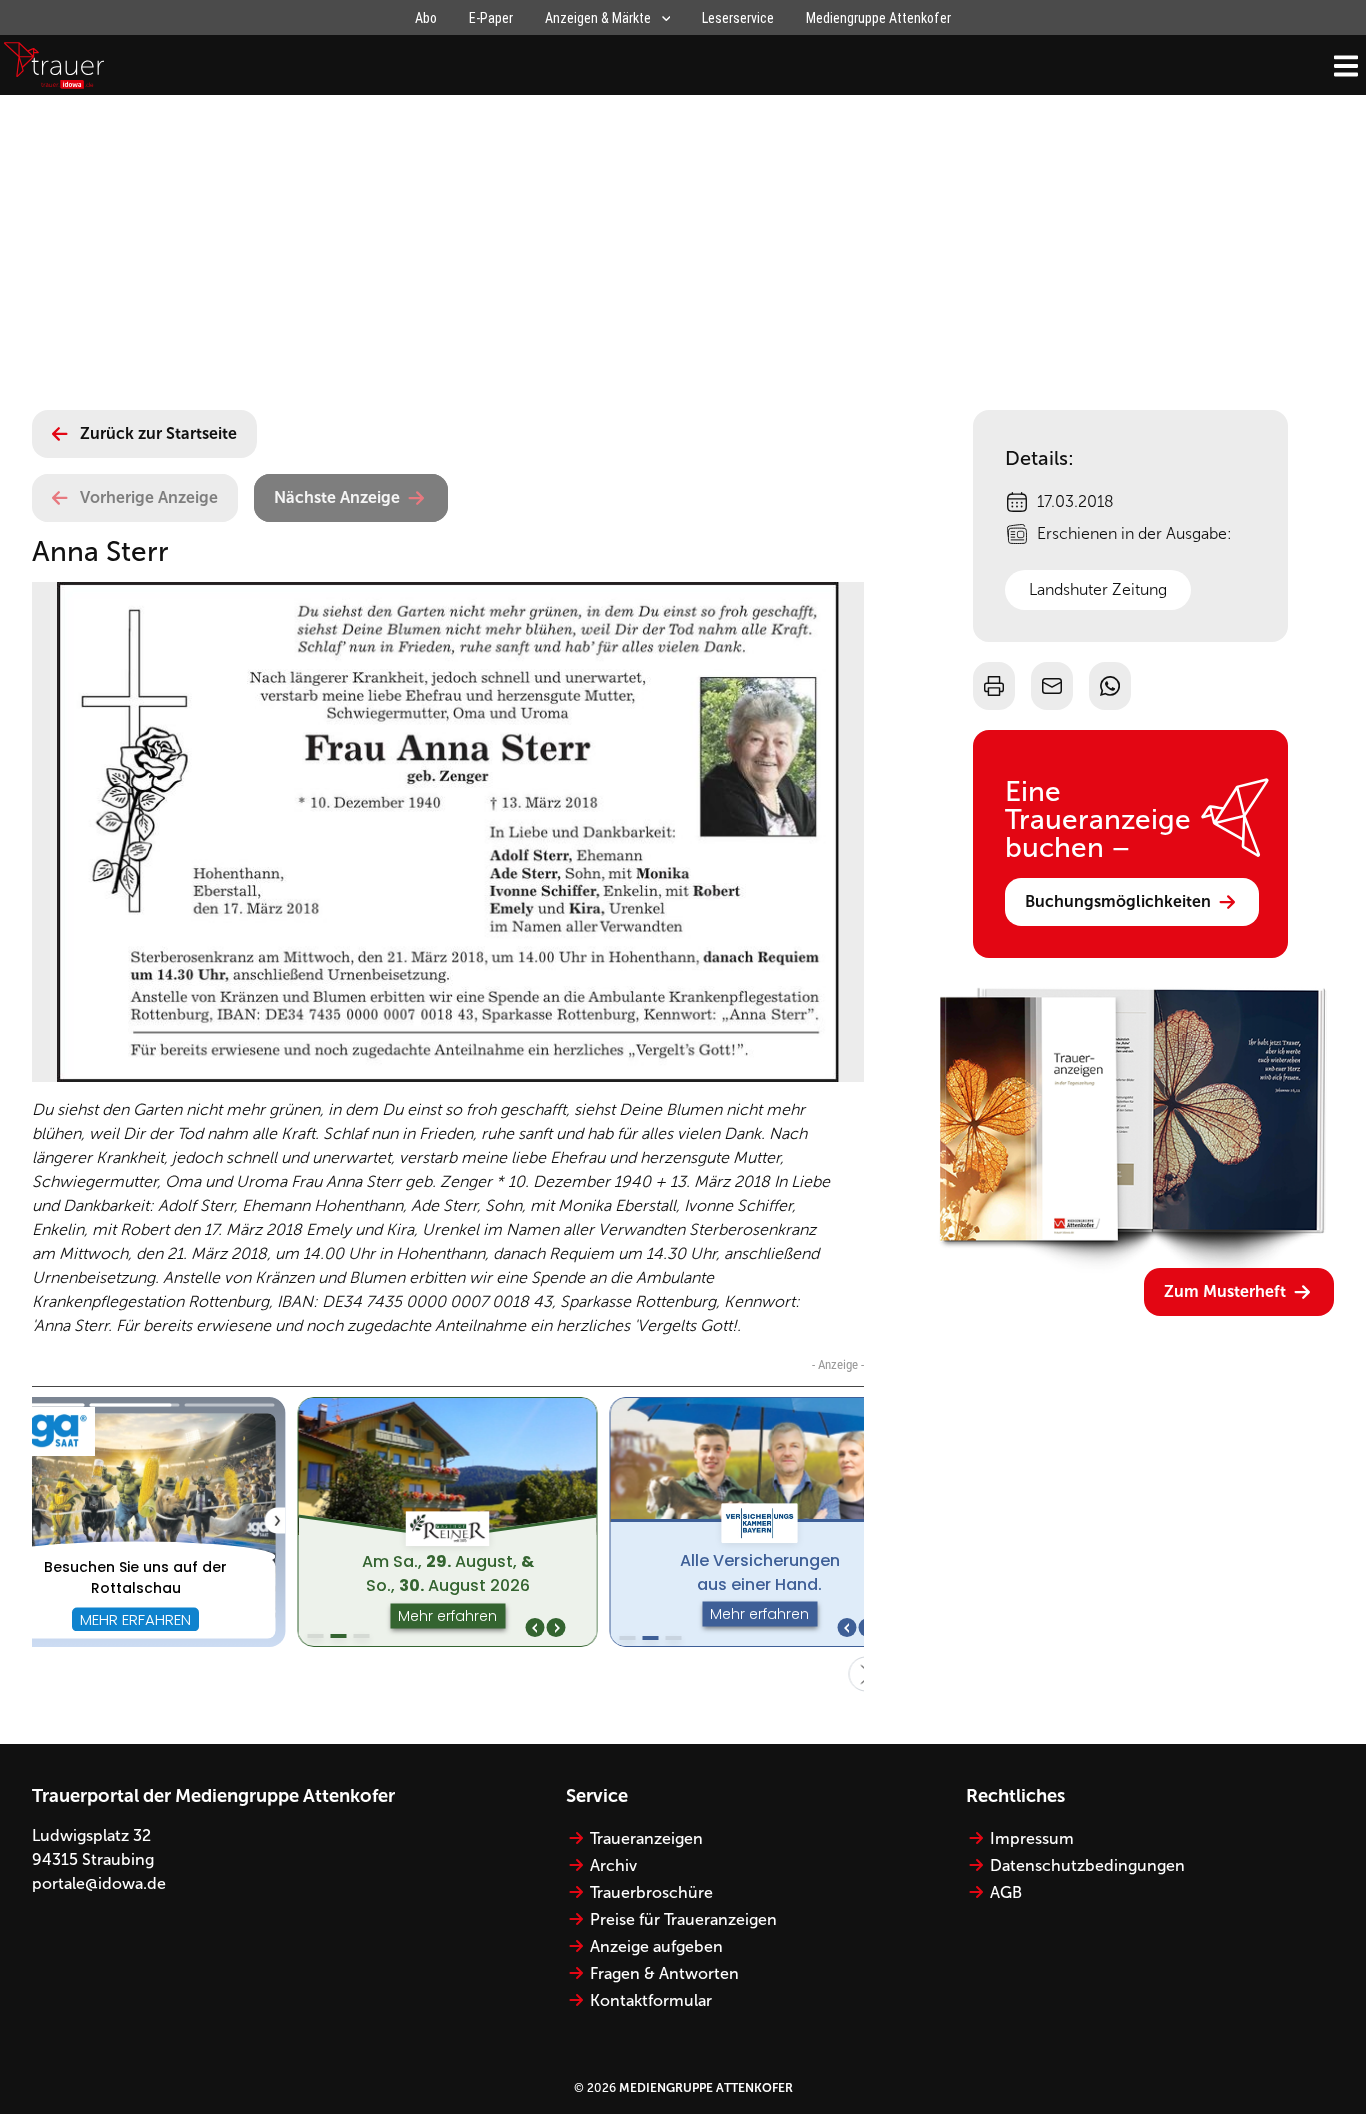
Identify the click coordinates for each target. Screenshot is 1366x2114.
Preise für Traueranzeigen (683, 1919)
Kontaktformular (651, 2000)
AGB (1006, 1892)
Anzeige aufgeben (656, 1946)
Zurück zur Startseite (158, 433)
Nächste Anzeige (337, 497)
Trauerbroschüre (651, 1892)
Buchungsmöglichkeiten (1118, 901)
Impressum (1032, 1838)
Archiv (613, 1865)
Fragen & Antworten (664, 1973)
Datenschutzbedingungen (1087, 1865)
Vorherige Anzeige (149, 497)
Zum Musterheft (1225, 1291)
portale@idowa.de (99, 1883)
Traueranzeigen (646, 1838)
